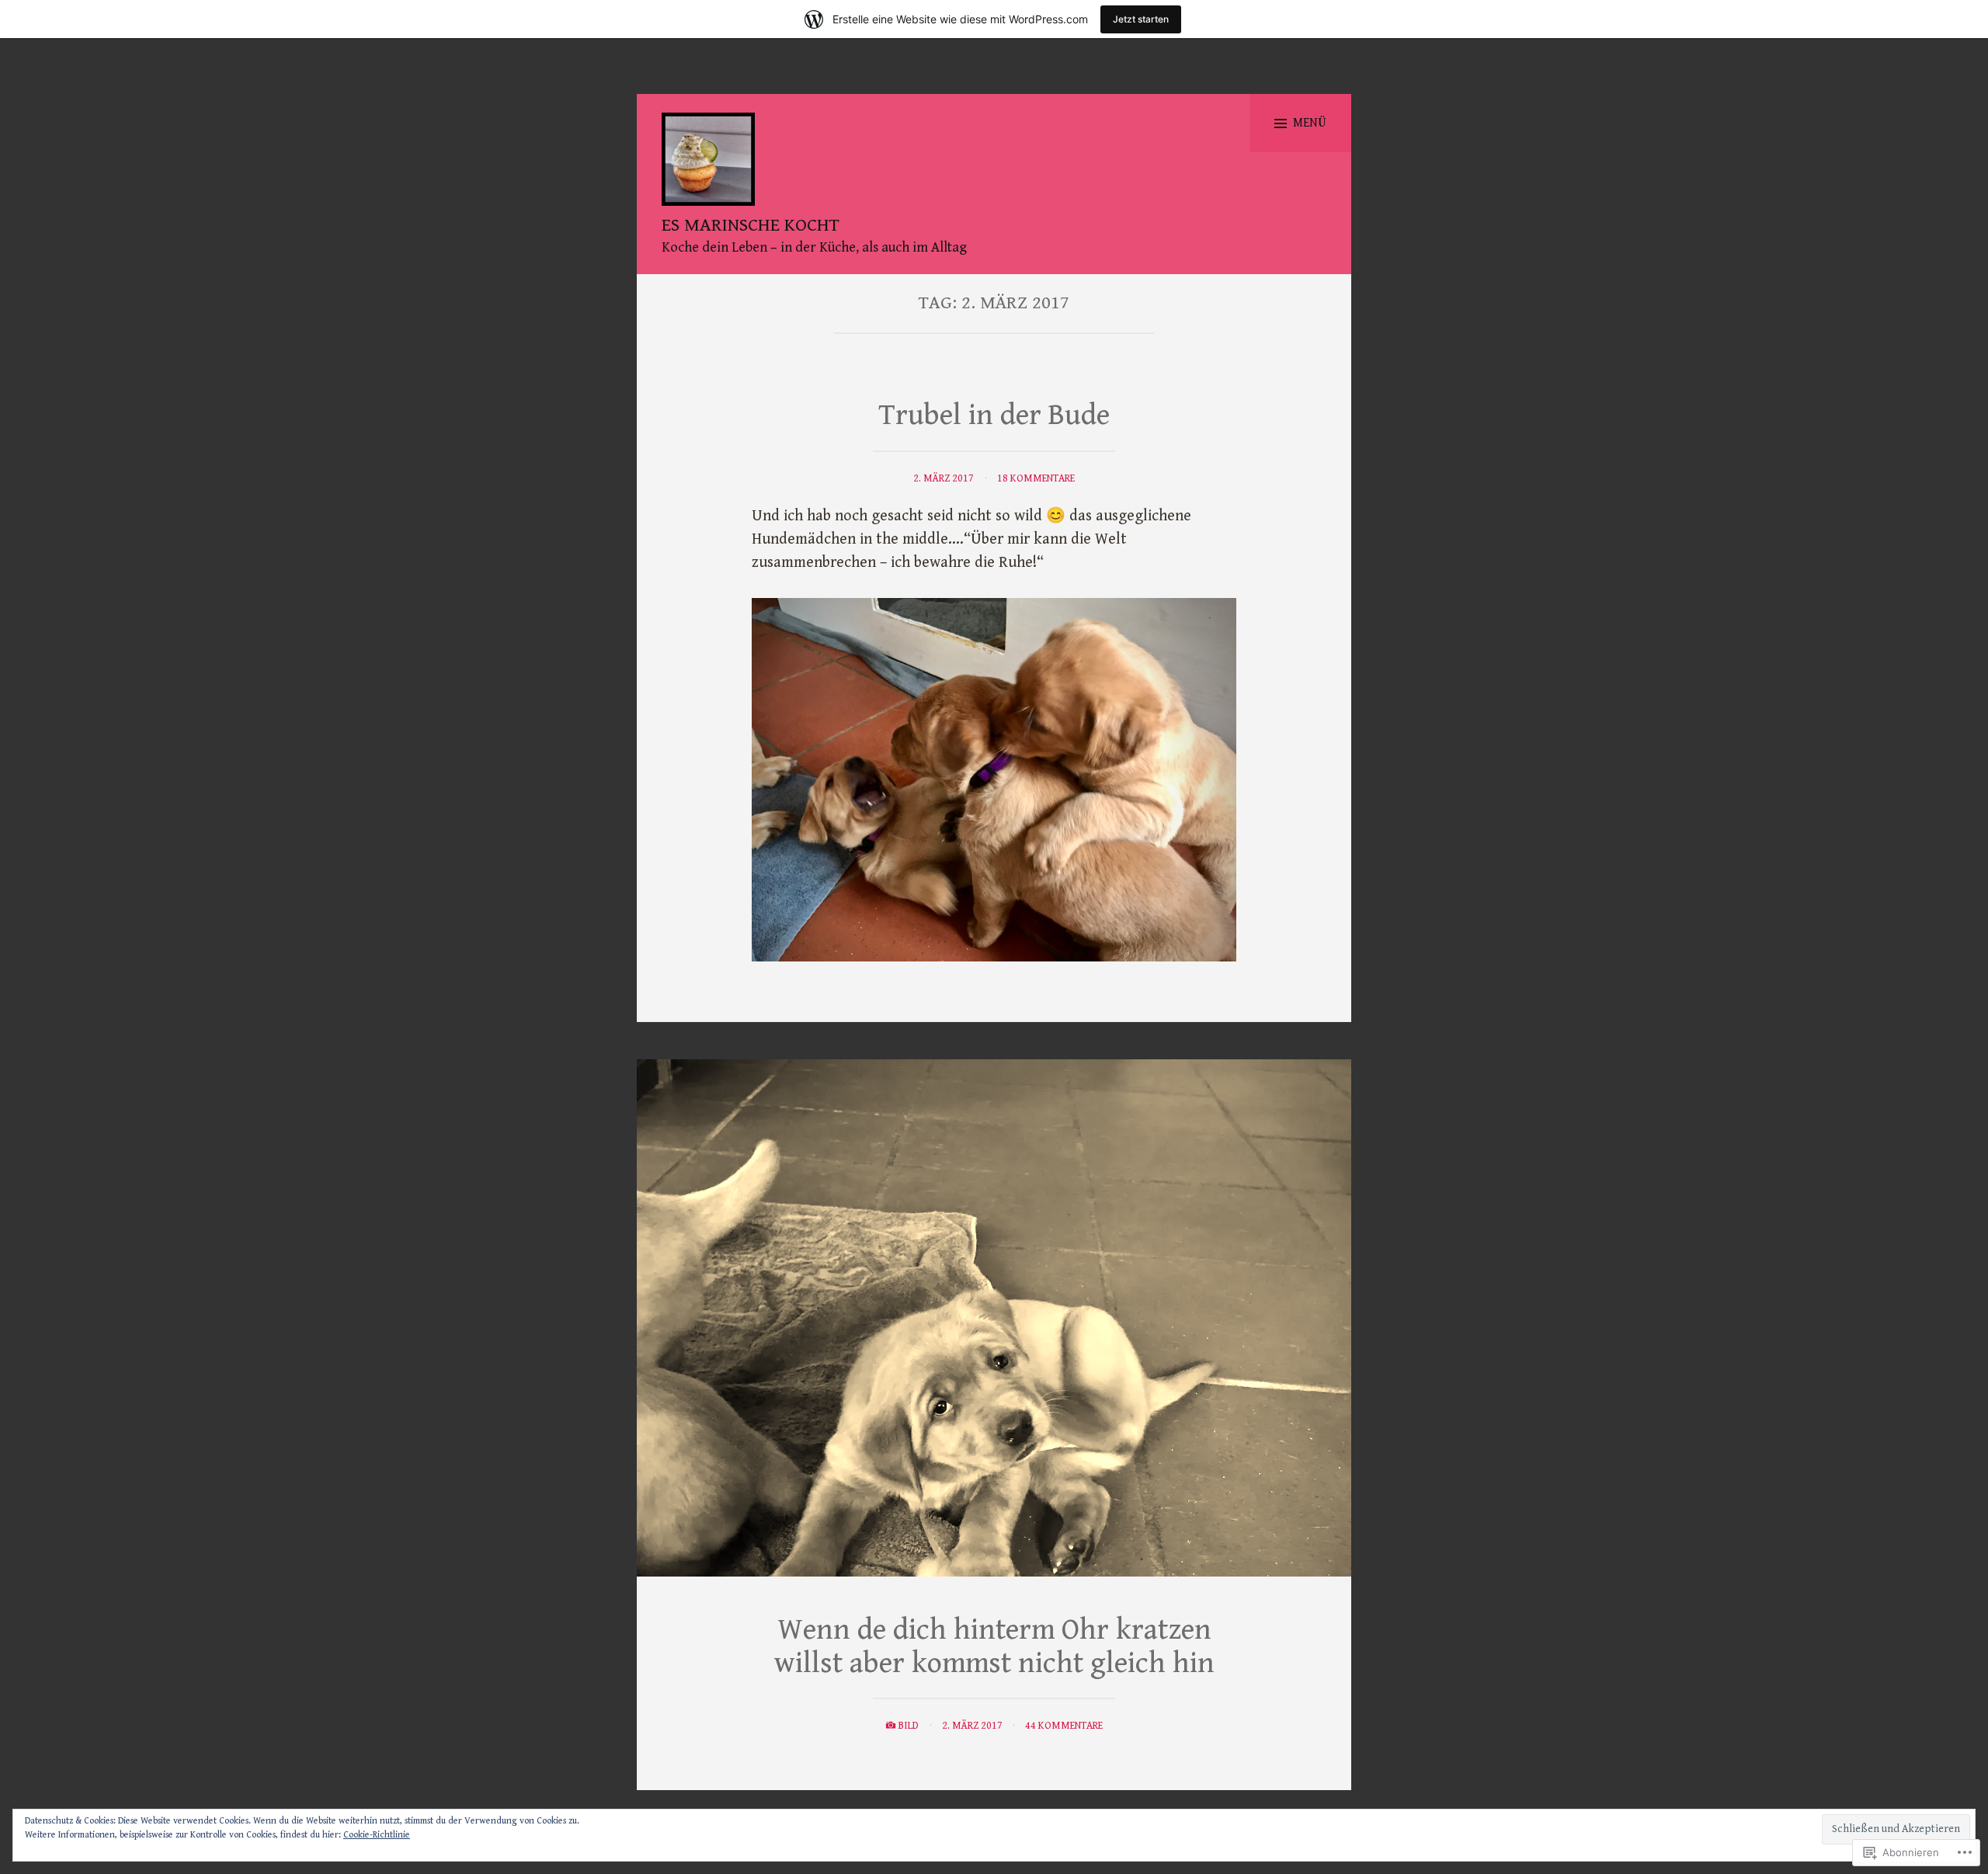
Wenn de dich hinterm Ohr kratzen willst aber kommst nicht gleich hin (994, 1647)
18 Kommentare (1036, 478)
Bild (909, 1726)
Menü (1310, 123)
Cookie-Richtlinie (377, 1835)
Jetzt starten (1141, 19)
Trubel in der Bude (994, 415)
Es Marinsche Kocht (751, 225)
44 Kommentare (1064, 1726)
